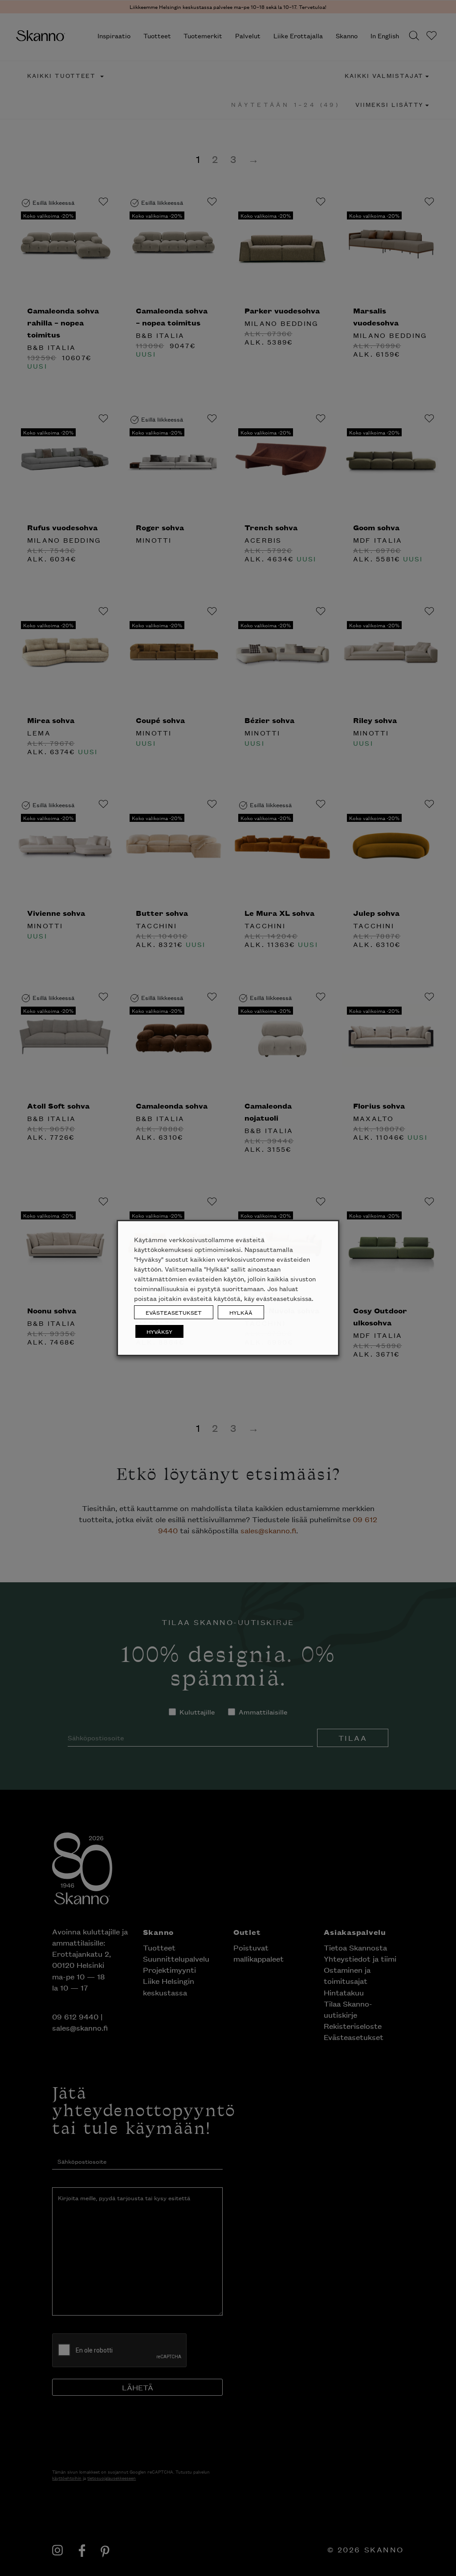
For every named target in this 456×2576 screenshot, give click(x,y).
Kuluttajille (201, 126)
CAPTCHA (156, 189)
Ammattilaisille (263, 126)
